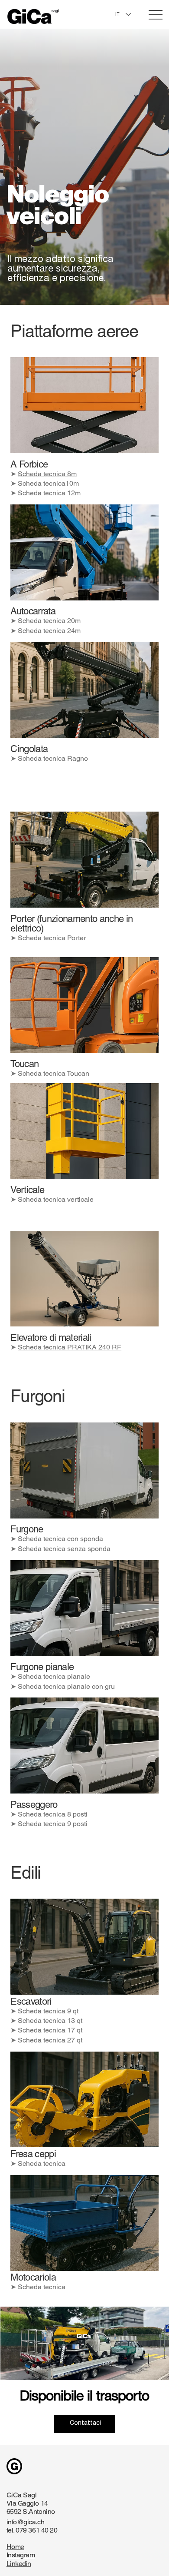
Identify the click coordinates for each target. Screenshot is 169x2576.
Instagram (21, 2555)
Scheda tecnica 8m (47, 474)
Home (15, 2547)
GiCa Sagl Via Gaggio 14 (27, 2499)
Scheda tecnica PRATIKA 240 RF (70, 1347)
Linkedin (19, 2564)
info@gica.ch (25, 2522)
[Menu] (156, 15)
